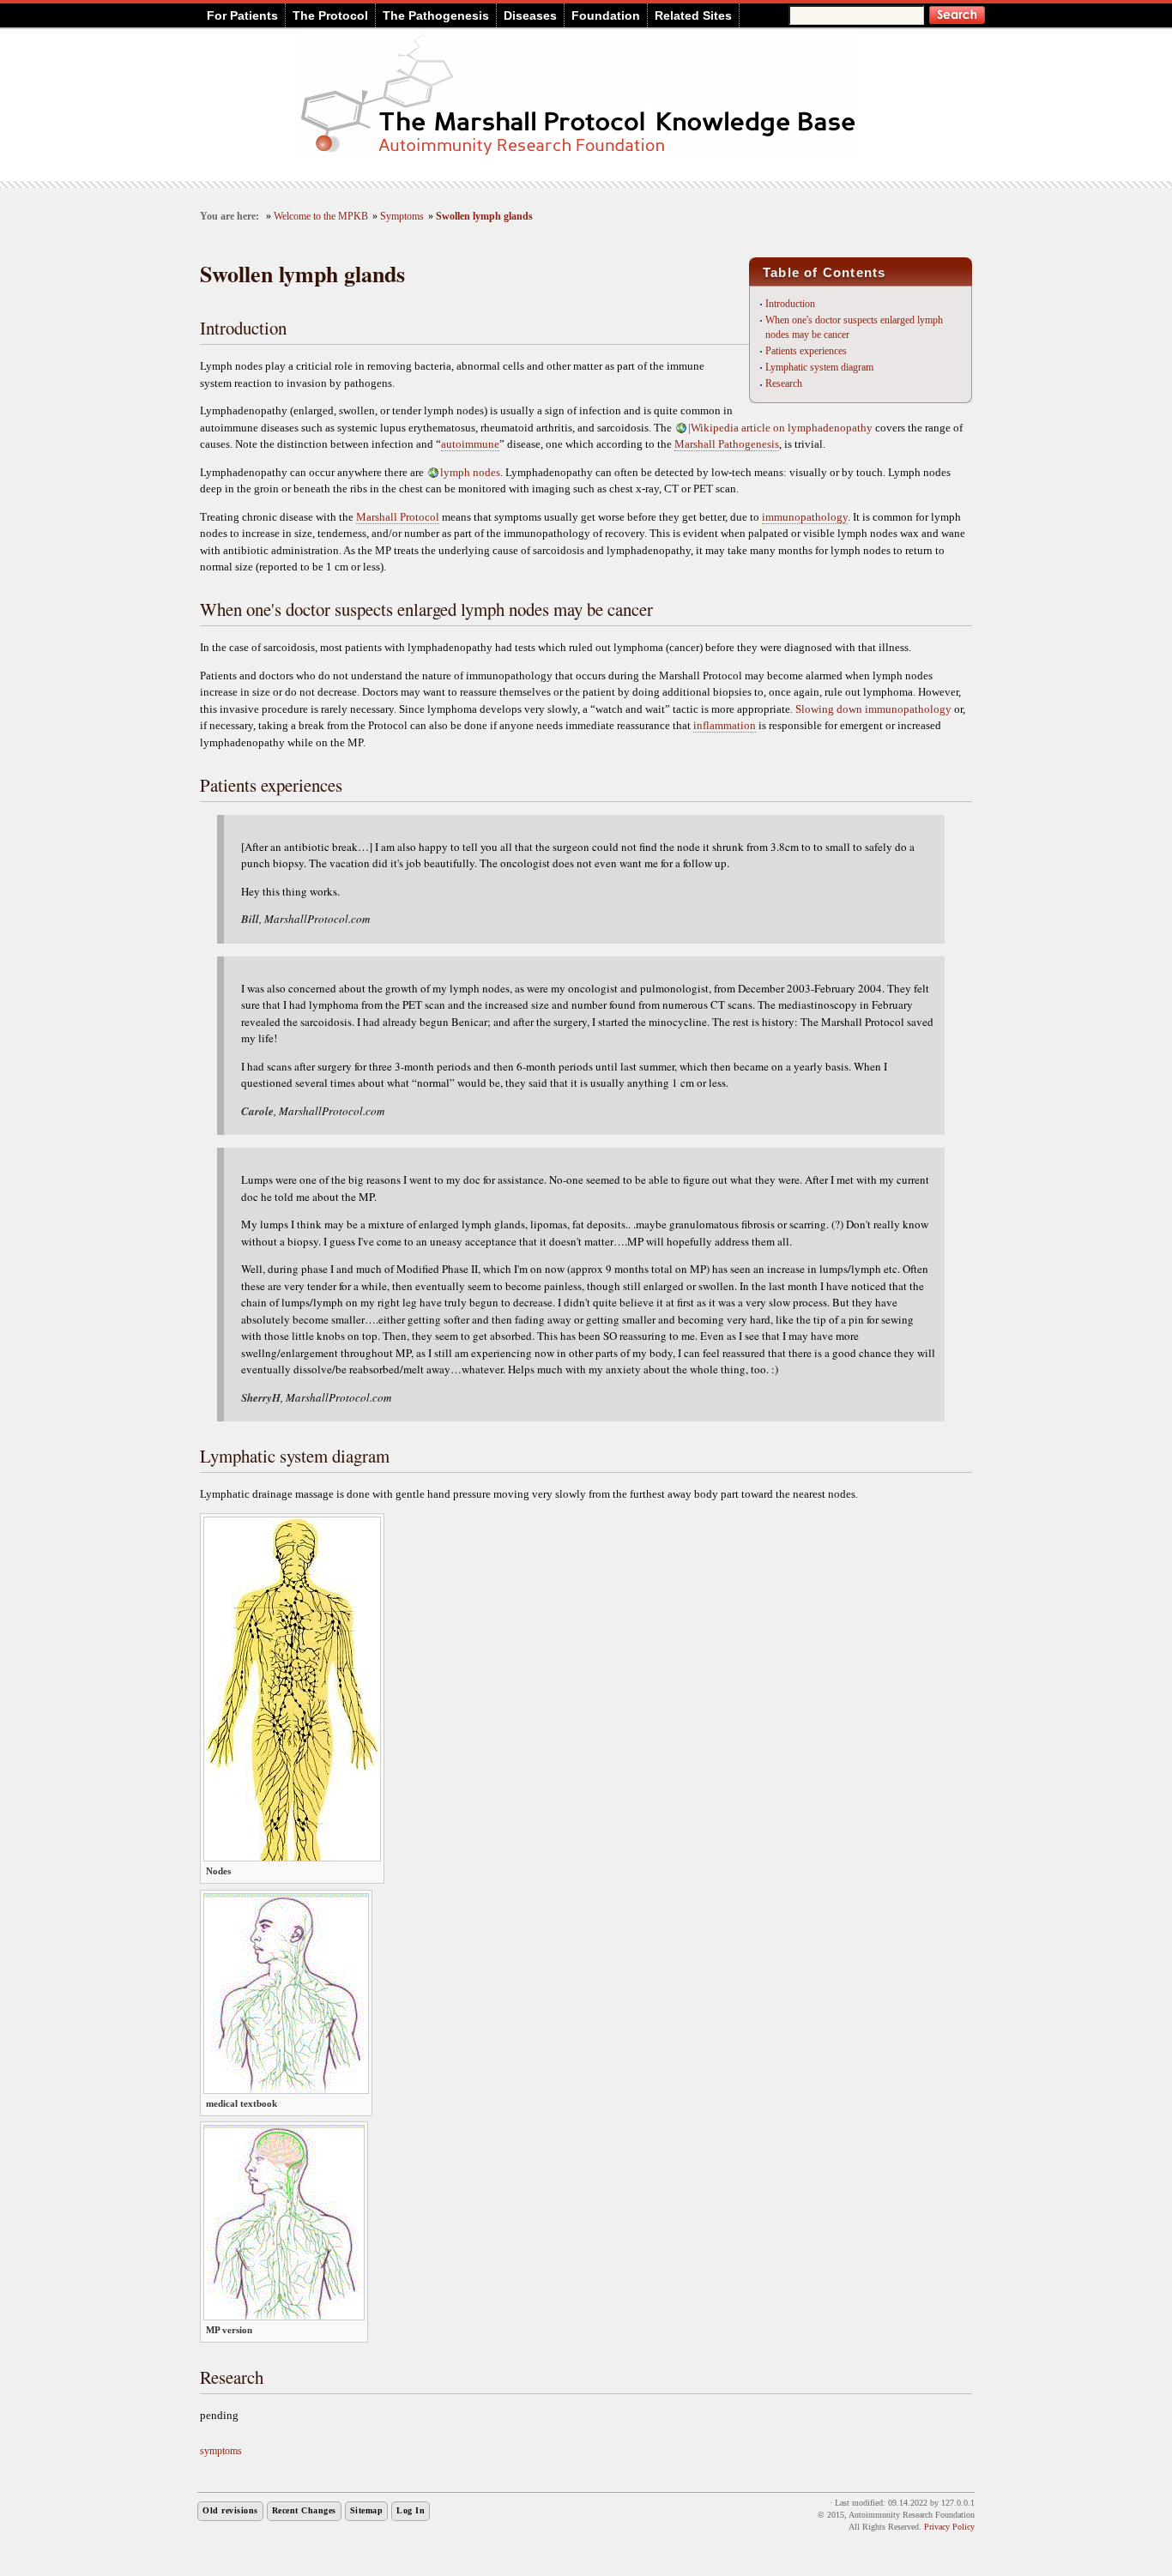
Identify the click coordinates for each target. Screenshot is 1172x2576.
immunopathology (805, 517)
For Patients (242, 15)
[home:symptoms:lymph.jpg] (292, 1858)
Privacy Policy (949, 2527)
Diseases (530, 15)
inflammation (725, 725)
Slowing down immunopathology (873, 709)
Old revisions (230, 2510)
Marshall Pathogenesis (727, 444)
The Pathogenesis (436, 15)
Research (784, 383)
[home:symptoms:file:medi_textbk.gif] (286, 2090)
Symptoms (402, 217)
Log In (411, 2510)
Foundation (606, 15)
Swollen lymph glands (484, 217)
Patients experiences (806, 351)
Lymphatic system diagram (819, 367)
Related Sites (693, 15)
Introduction (790, 304)
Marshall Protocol (398, 517)
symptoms (221, 2451)
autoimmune (470, 444)
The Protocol (330, 15)
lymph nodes (470, 472)
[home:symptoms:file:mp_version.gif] (284, 2317)
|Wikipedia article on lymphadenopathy (780, 428)
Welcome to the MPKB (321, 217)
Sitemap (367, 2510)
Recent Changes (304, 2510)
